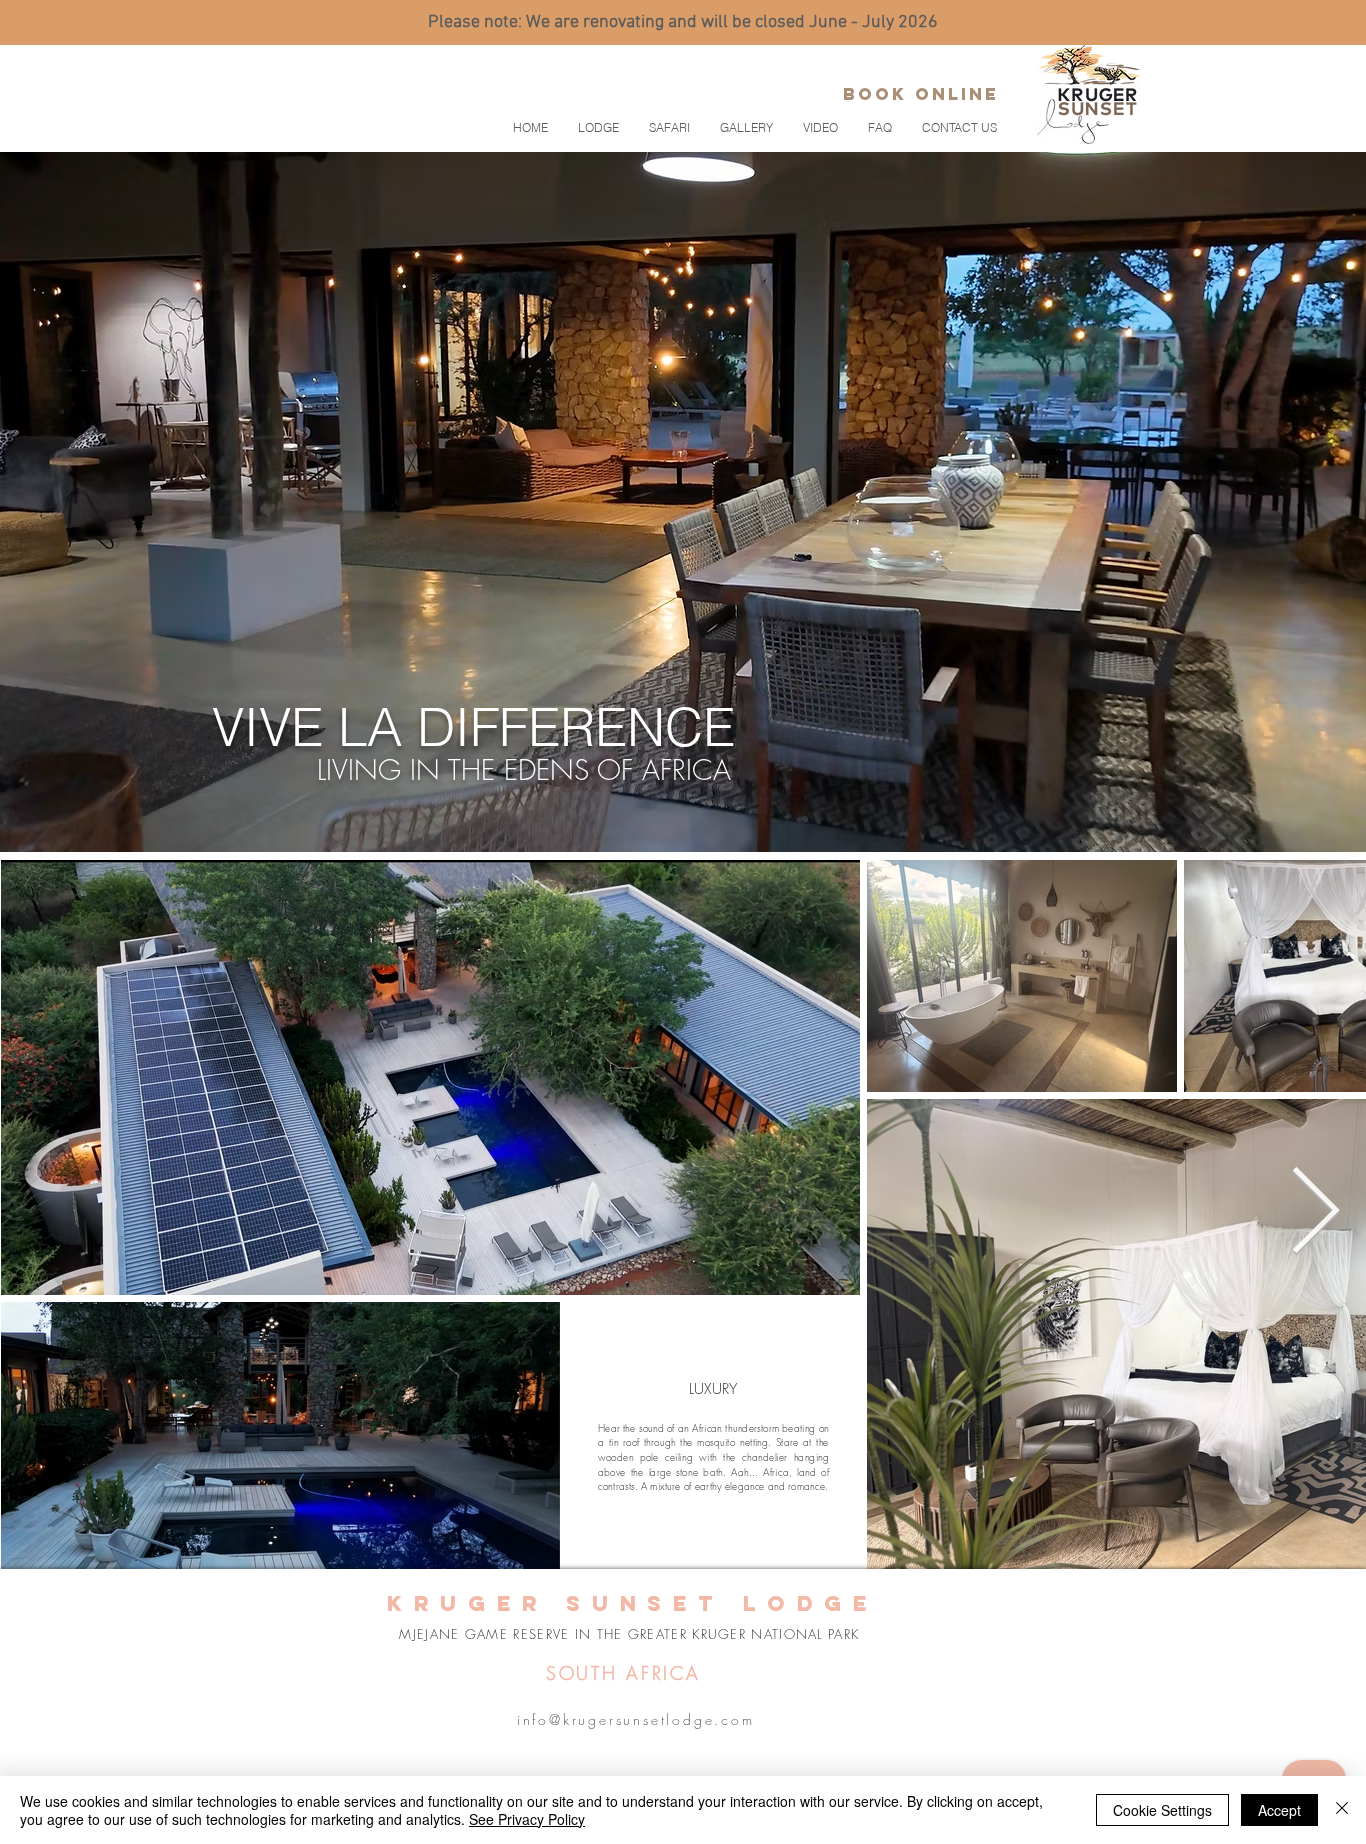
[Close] (1342, 1810)
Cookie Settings (1162, 1810)
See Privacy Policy (527, 1819)
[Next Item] (1315, 1213)
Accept (1279, 1810)
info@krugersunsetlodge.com (636, 1719)
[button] (669, 127)
